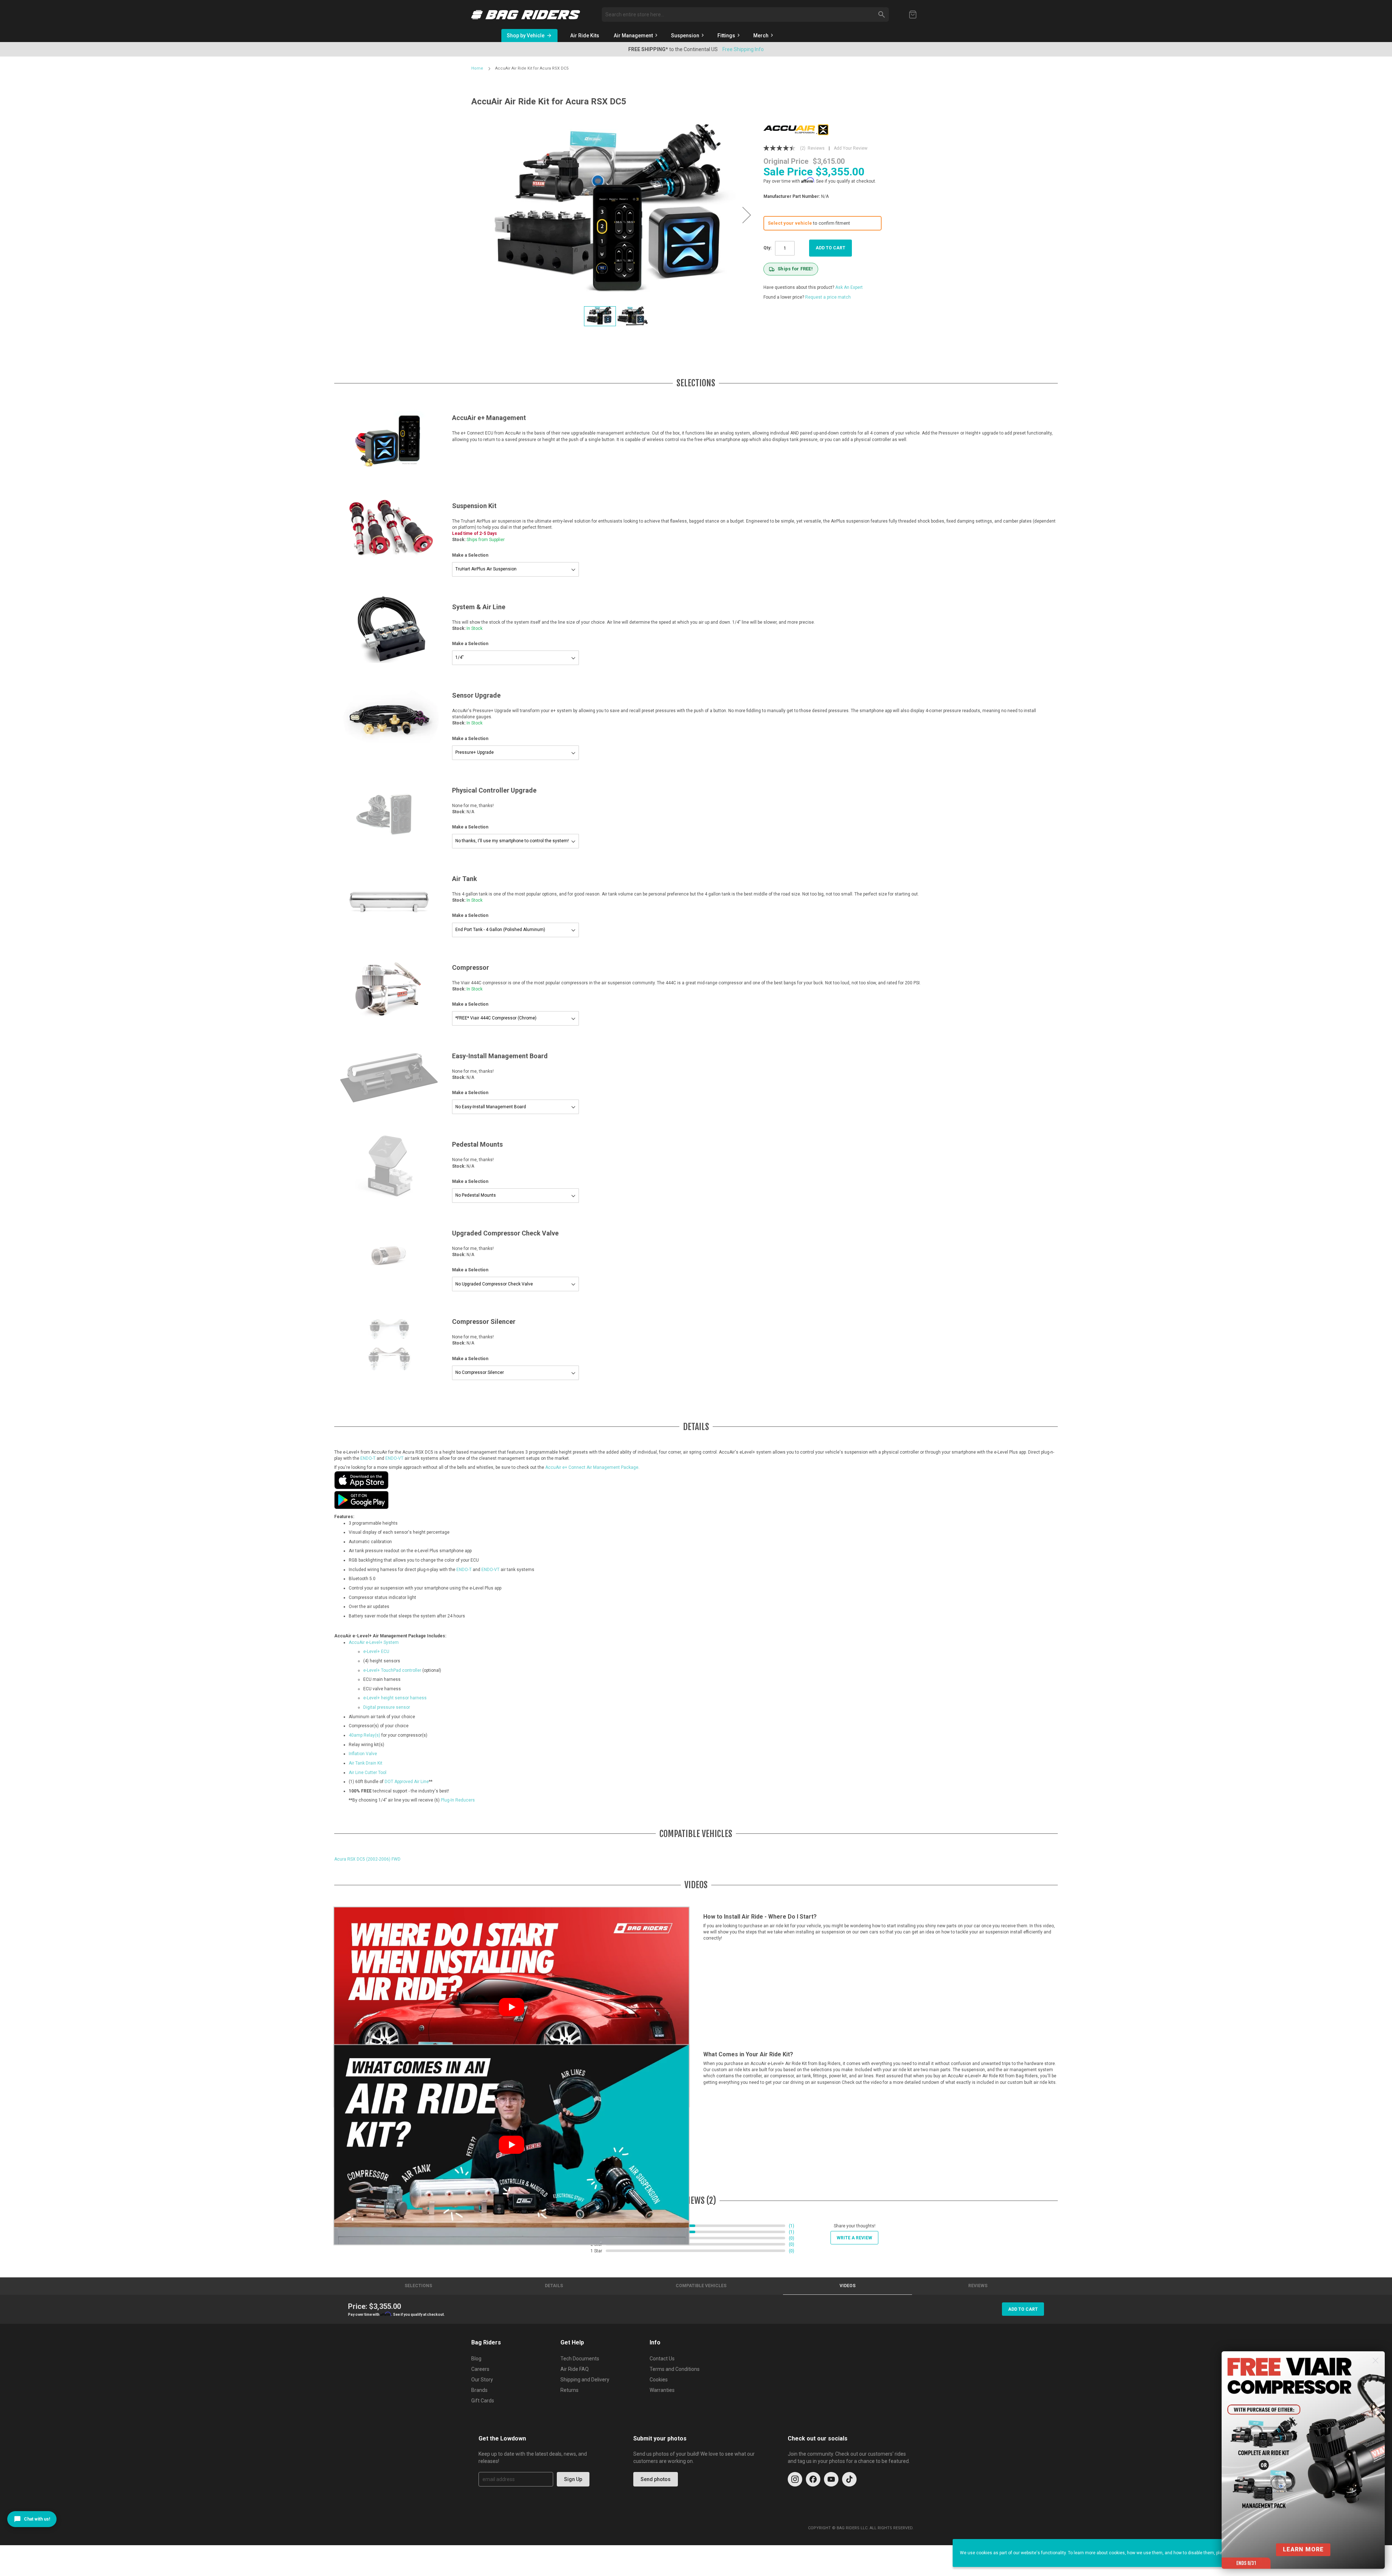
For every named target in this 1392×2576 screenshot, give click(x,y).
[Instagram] (795, 2479)
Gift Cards (483, 2401)
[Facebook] (813, 2479)
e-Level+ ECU (376, 1651)
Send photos (656, 2479)
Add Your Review (851, 148)
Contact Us (662, 2359)
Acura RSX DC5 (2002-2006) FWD (367, 1859)
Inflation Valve (363, 1754)
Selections (418, 2286)
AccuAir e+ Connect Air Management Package (592, 1467)
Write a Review (854, 2238)
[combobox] (745, 14)
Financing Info (761, 49)
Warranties (662, 2390)
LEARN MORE (1303, 2549)
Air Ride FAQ (575, 2369)
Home (477, 68)
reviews (978, 2286)
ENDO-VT (394, 1458)
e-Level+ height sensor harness (395, 1698)
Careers (480, 2369)
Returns (569, 2390)
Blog (476, 2359)
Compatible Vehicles (701, 2286)
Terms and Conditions (675, 2369)
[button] (747, 215)
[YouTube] (831, 2479)
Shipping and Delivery (585, 2380)
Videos (848, 2286)
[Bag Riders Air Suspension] (526, 15)
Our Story (482, 2380)
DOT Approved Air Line (407, 1782)
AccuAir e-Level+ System (374, 1642)
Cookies (659, 2380)
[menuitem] (585, 36)
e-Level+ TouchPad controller (392, 1670)
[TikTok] (849, 2479)
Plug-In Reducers (458, 1800)
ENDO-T (368, 1458)
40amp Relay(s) (364, 1735)
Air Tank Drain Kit (366, 1763)
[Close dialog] (1376, 2361)
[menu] (728, 36)
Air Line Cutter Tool (368, 1773)
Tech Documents (580, 2359)
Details (554, 2286)
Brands (479, 2390)
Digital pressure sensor (387, 1707)
